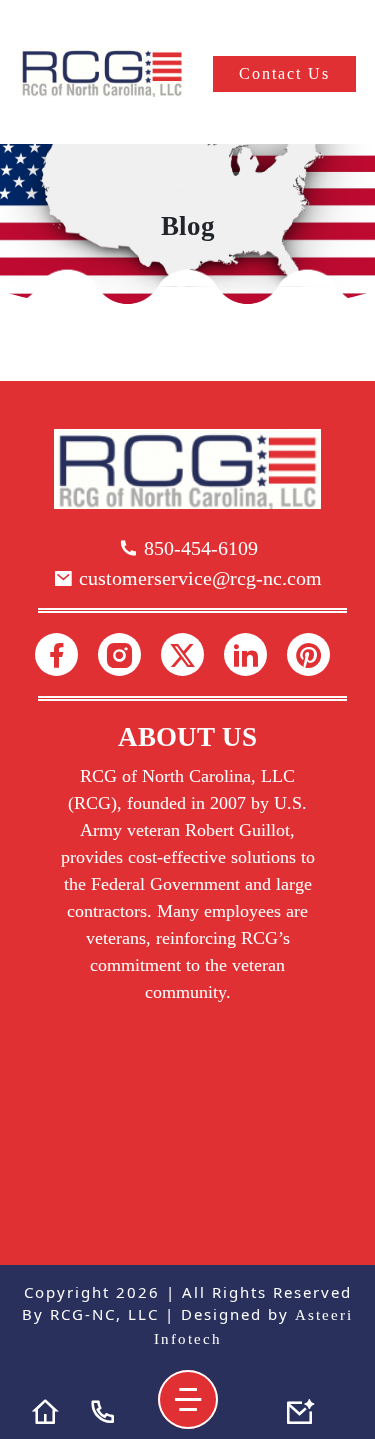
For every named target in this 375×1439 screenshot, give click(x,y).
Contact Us (284, 73)
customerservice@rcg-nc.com (198, 578)
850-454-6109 (198, 548)
